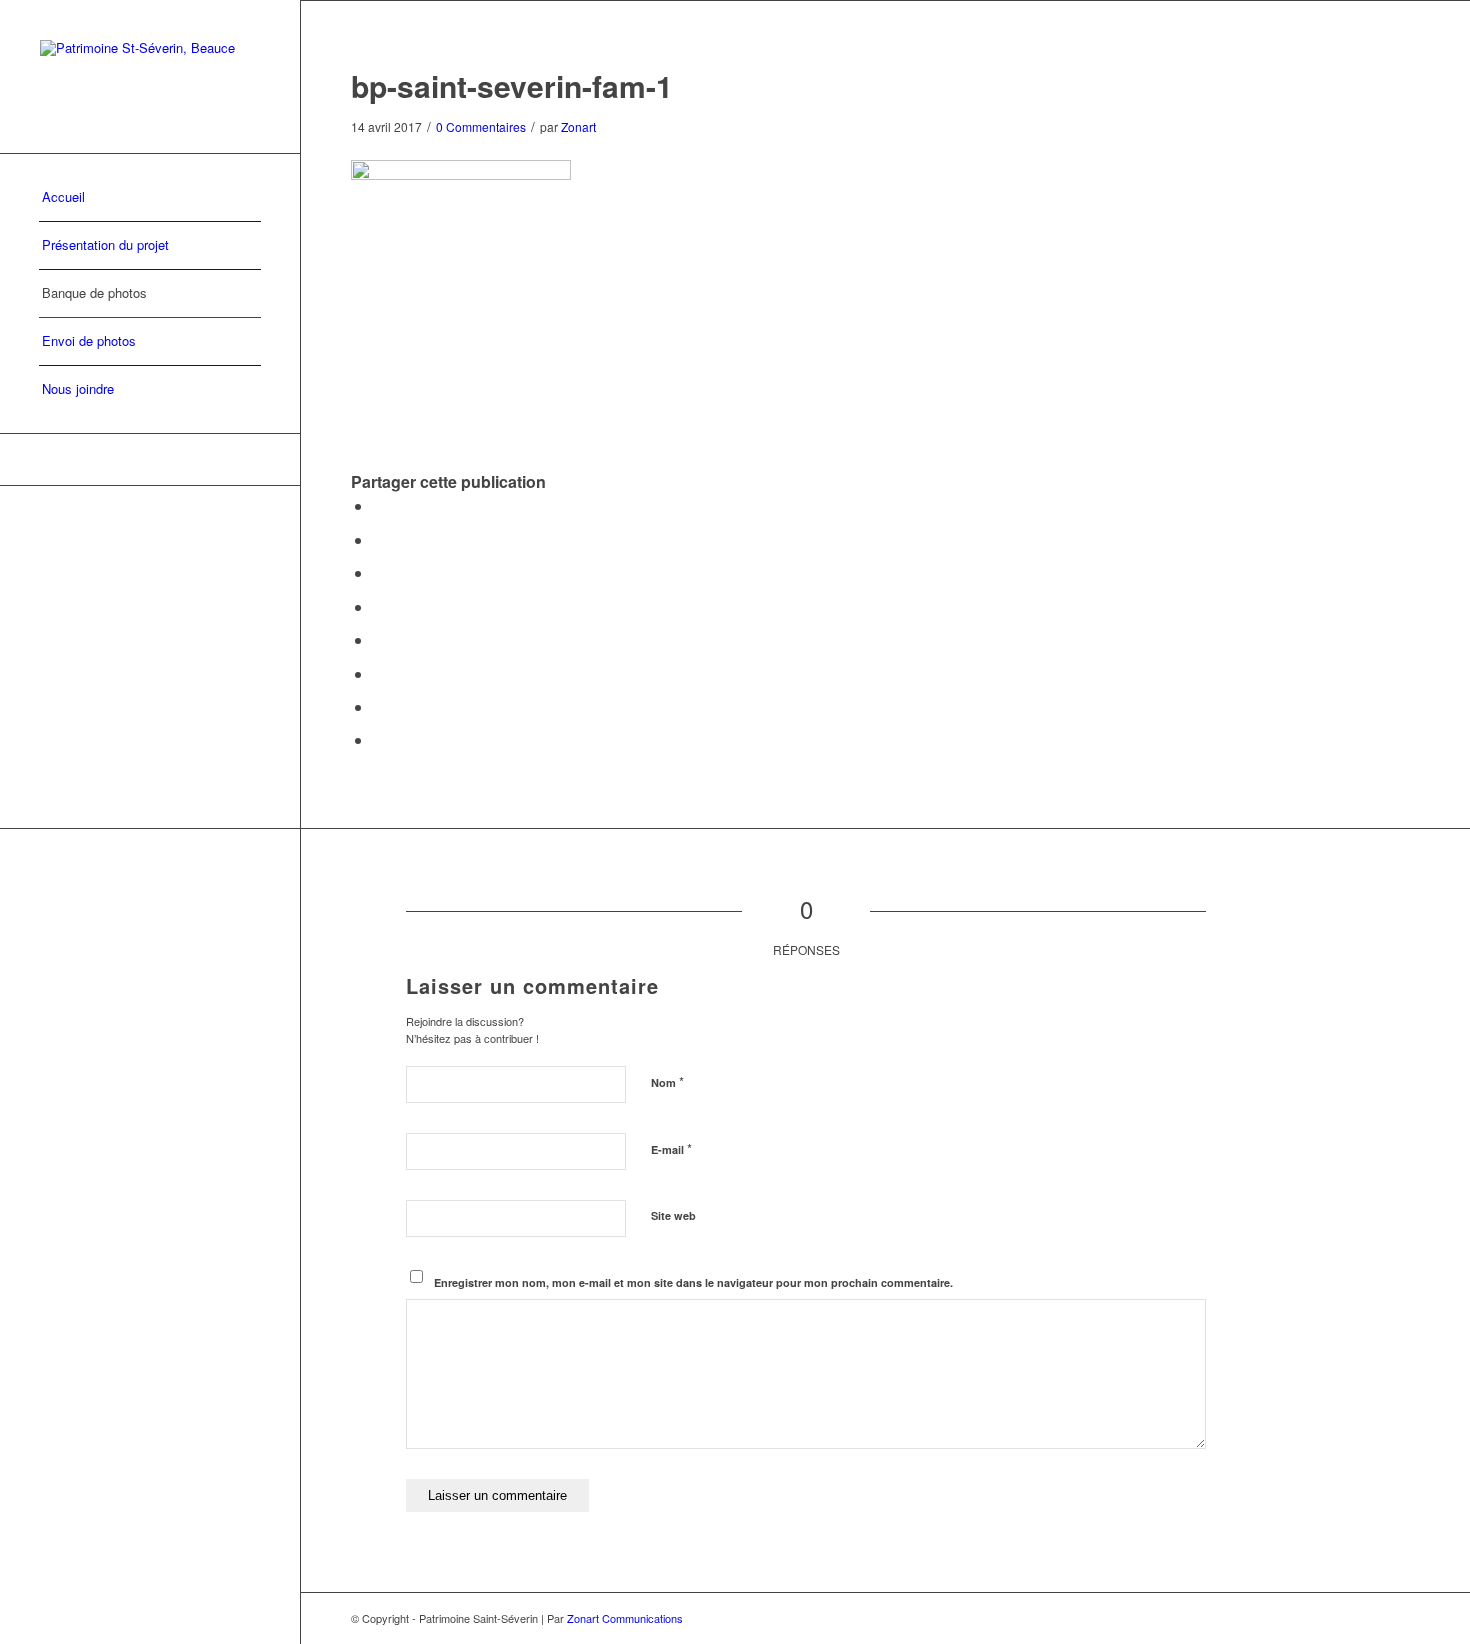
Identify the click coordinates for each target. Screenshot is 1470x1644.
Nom (667, 1081)
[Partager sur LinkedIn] (379, 606)
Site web (673, 1215)
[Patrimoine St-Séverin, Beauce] (150, 76)
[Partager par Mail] (379, 739)
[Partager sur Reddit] (379, 706)
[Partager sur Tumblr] (379, 639)
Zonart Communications (625, 1618)
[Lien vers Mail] (150, 459)
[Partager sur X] (379, 539)
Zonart (578, 126)
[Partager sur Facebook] (379, 505)
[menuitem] (150, 198)
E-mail (671, 1148)
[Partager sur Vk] (379, 673)
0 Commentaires (481, 126)
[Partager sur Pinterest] (379, 572)
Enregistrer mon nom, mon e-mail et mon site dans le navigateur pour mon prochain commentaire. (693, 1282)
